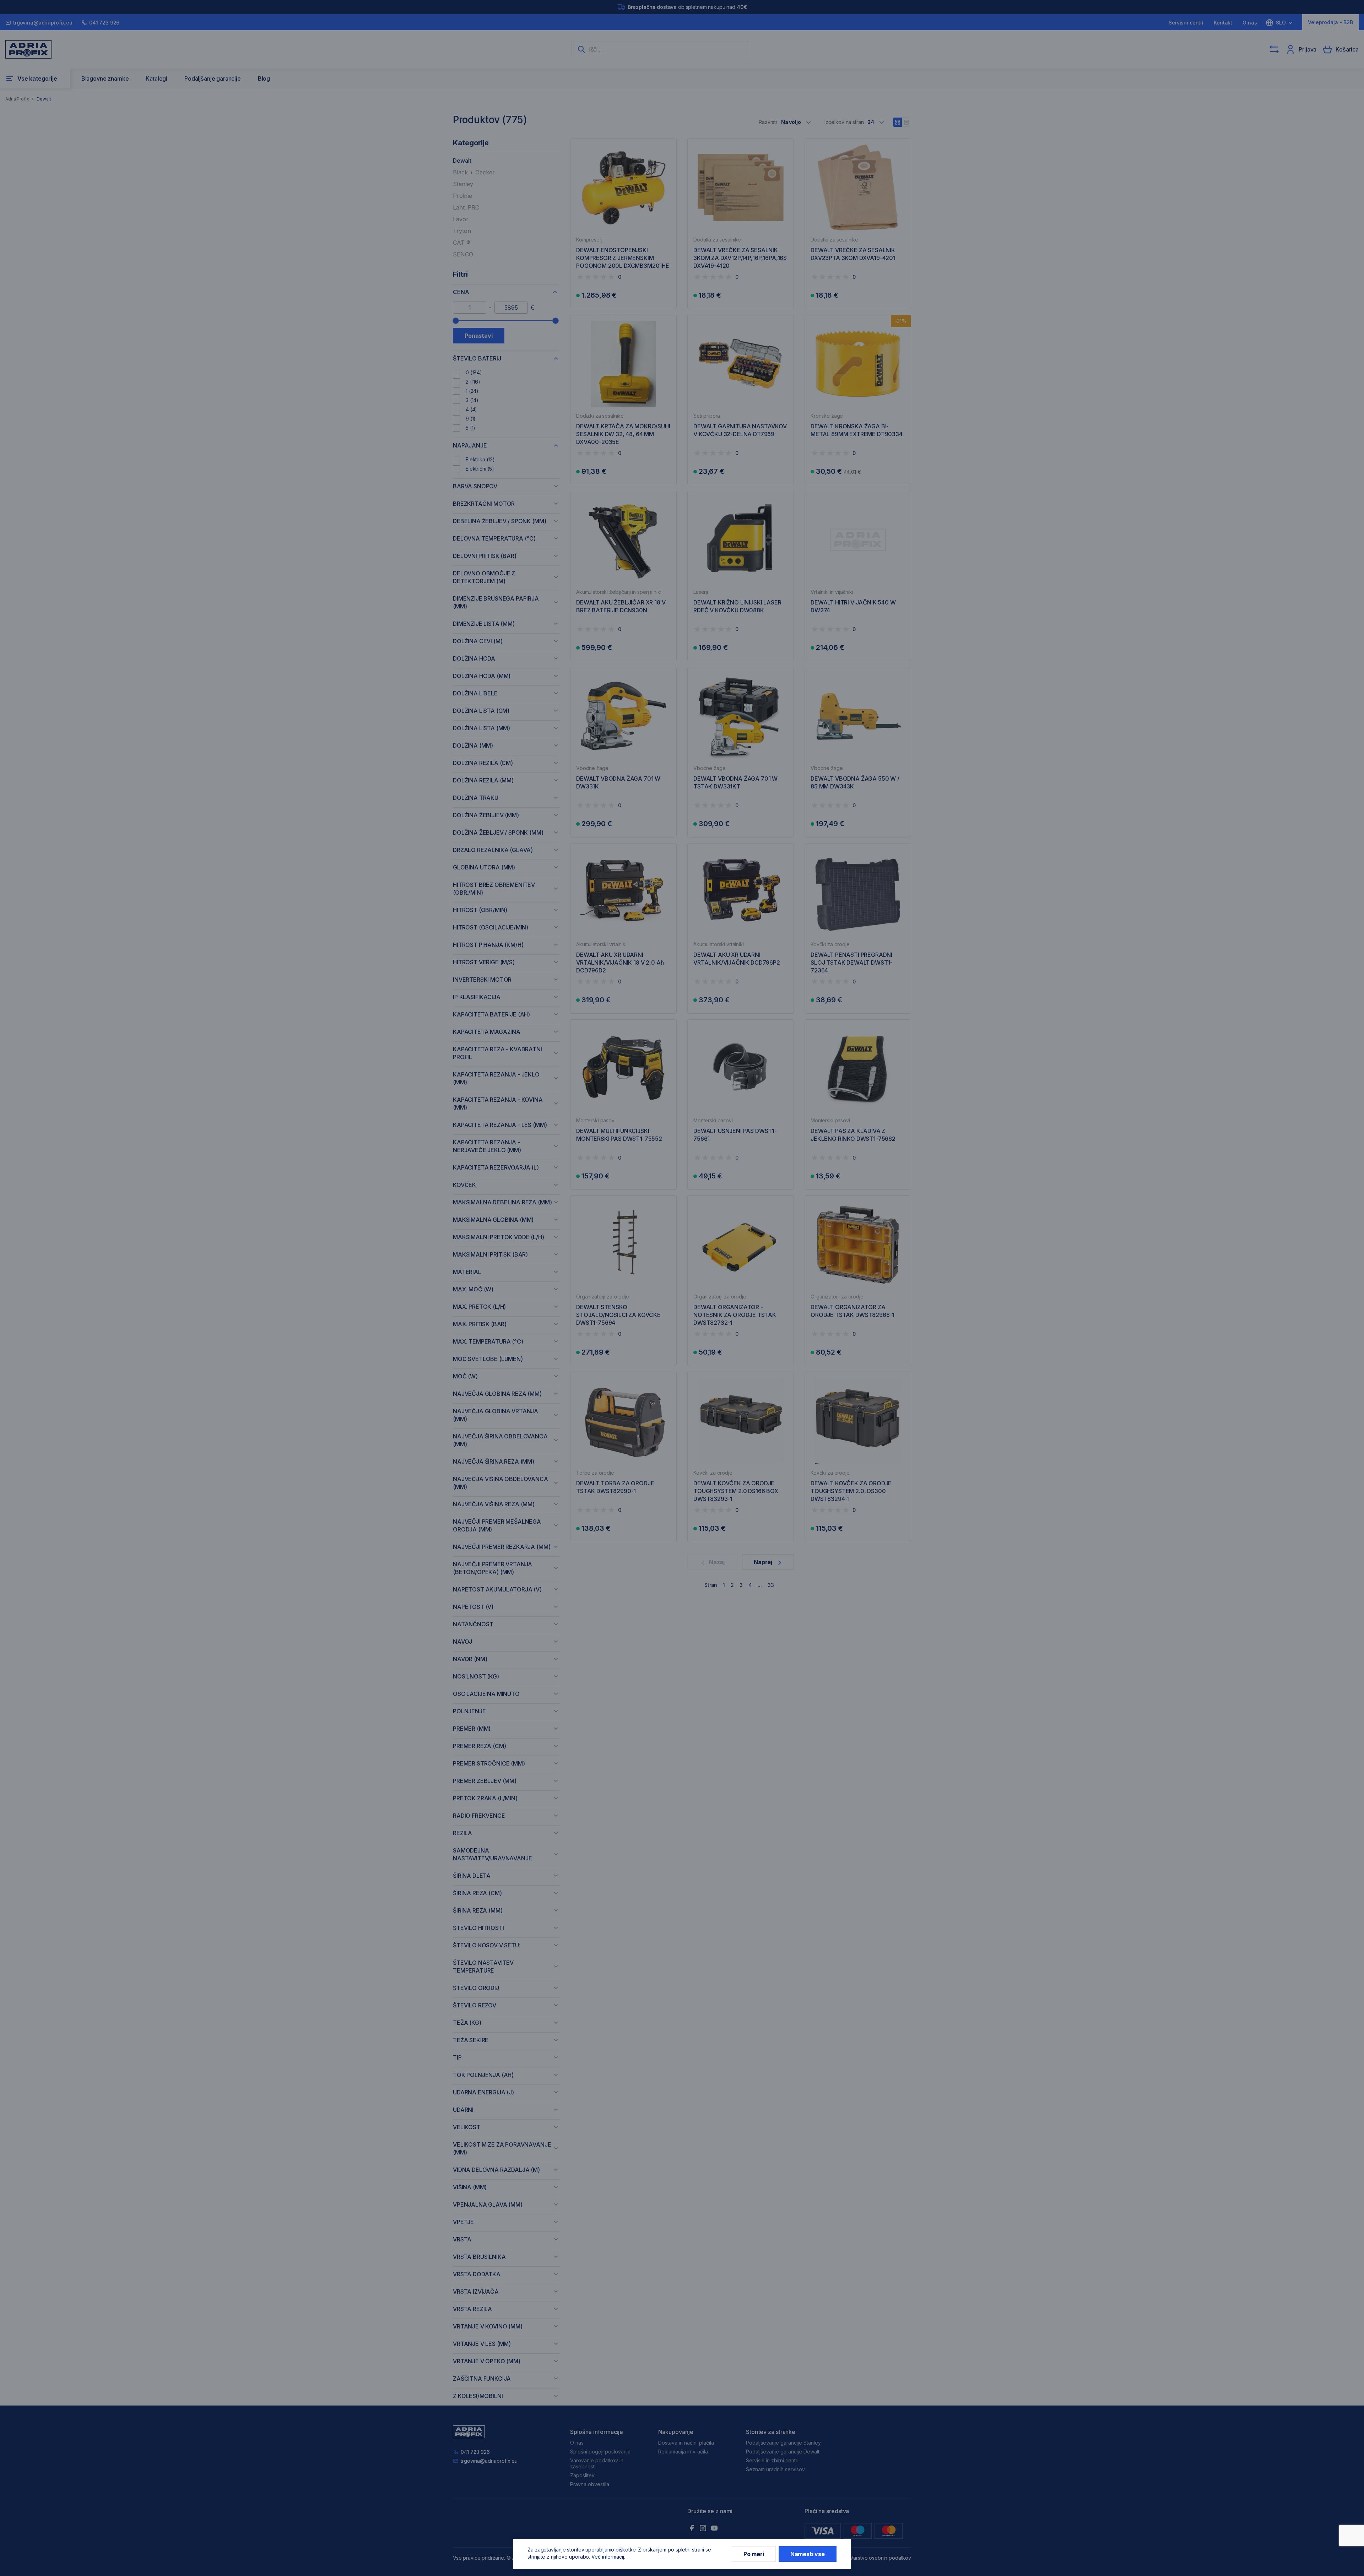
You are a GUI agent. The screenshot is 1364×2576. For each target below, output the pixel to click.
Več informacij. (608, 2557)
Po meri (754, 2554)
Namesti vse (808, 2554)
